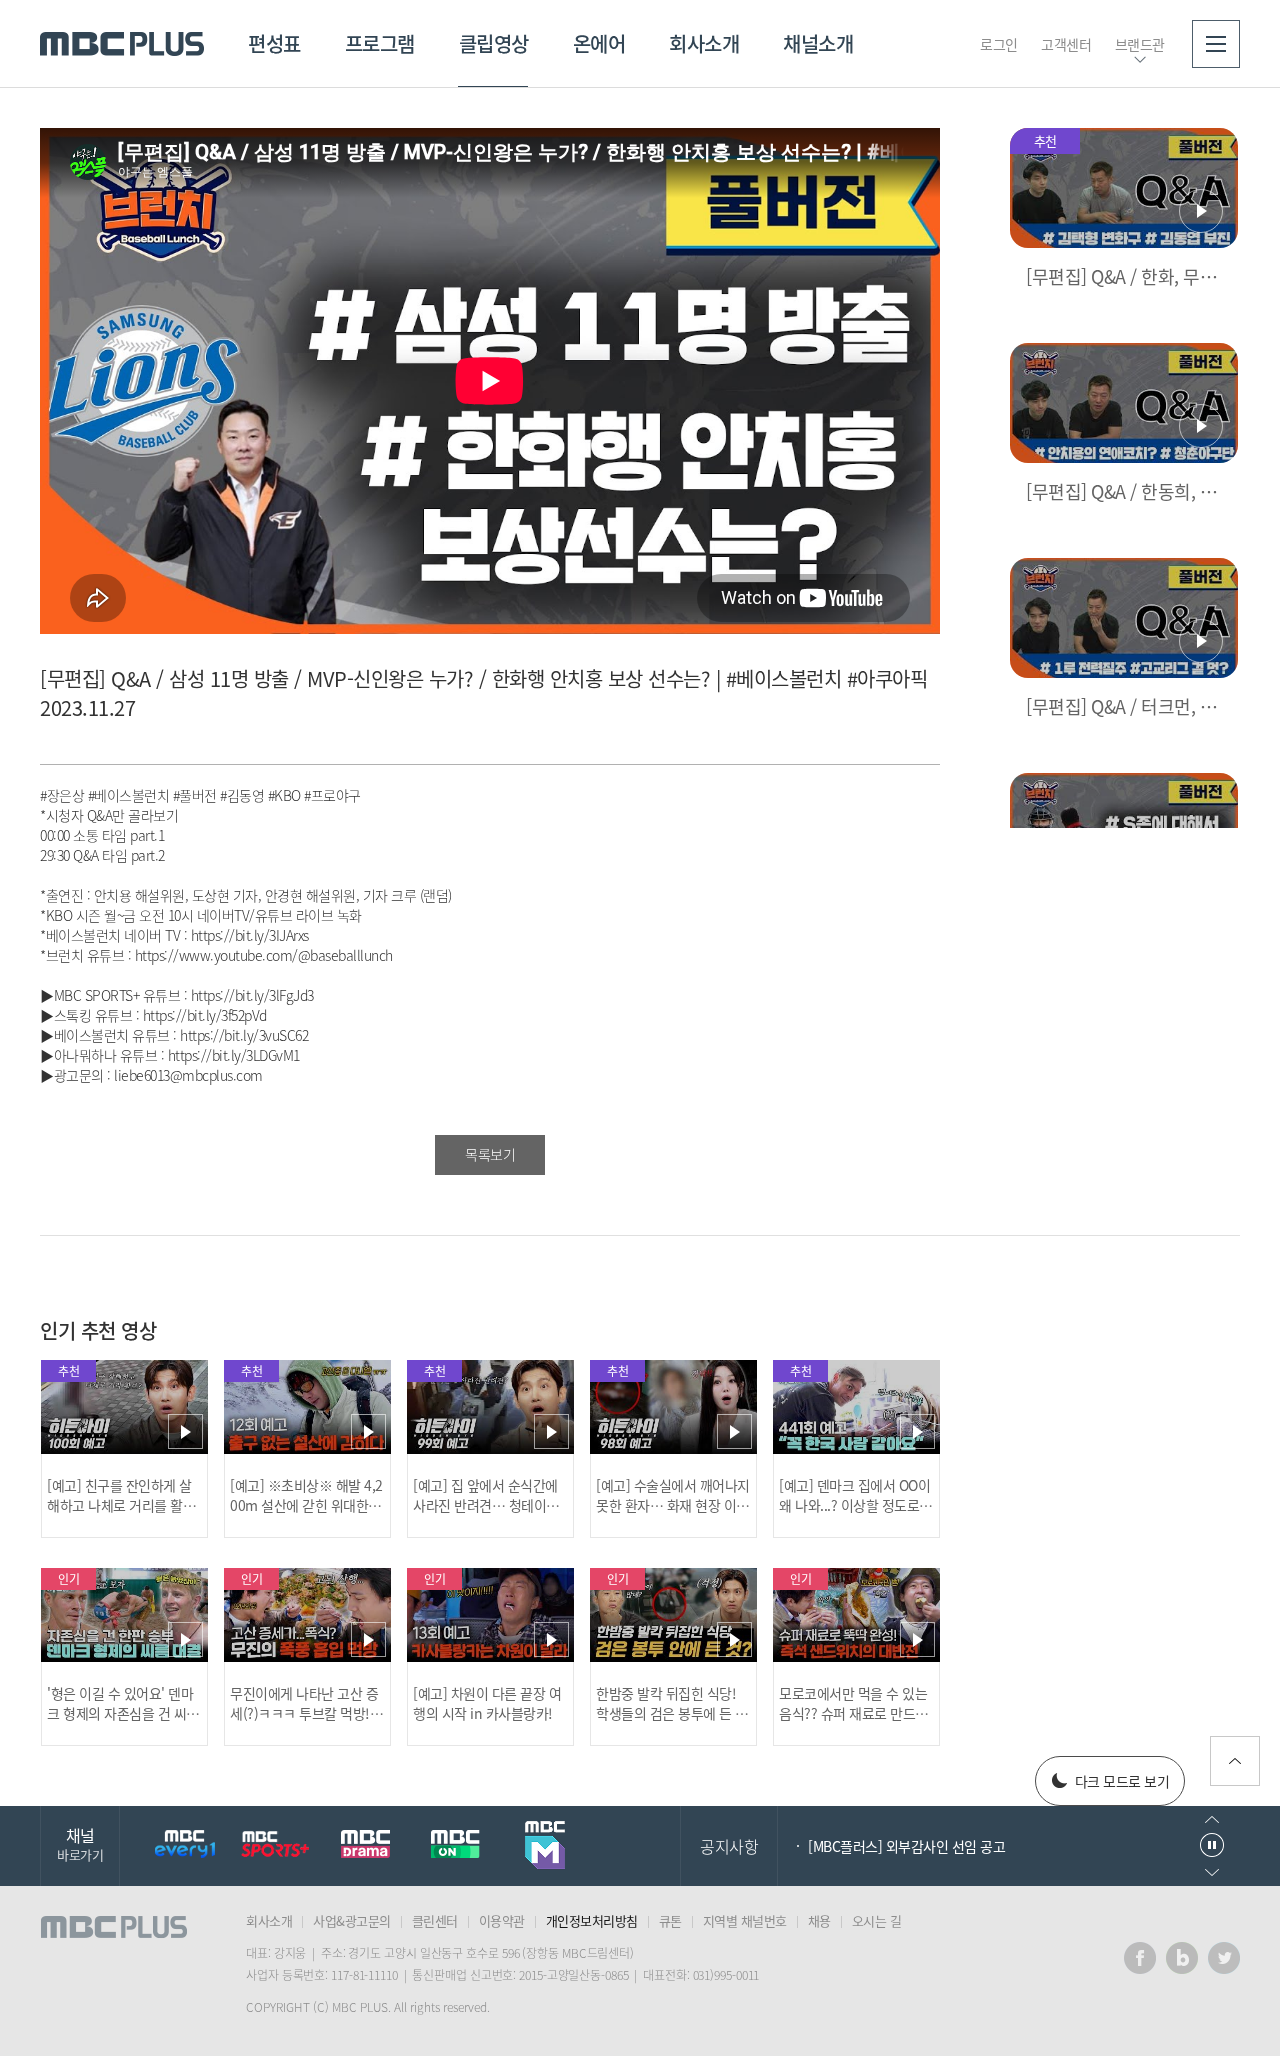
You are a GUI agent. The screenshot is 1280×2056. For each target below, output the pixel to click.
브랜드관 (1140, 44)
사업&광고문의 (352, 1920)
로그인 (999, 44)
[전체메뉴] (1216, 44)
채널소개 (818, 43)
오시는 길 (877, 1920)
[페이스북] (1140, 1958)
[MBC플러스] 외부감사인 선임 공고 (906, 1846)
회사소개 (704, 43)
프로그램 (380, 43)
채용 (819, 1920)
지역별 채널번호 (745, 1920)
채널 (80, 1843)
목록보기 (490, 1154)
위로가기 (1235, 1761)
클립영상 (494, 43)
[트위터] (1224, 1958)
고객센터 (1066, 44)
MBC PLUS (122, 44)
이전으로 (1212, 1819)
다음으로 (1212, 1872)
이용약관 (502, 1920)
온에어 (599, 43)
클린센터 (435, 1920)
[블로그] (1182, 1958)
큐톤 (670, 1920)
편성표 (274, 43)
